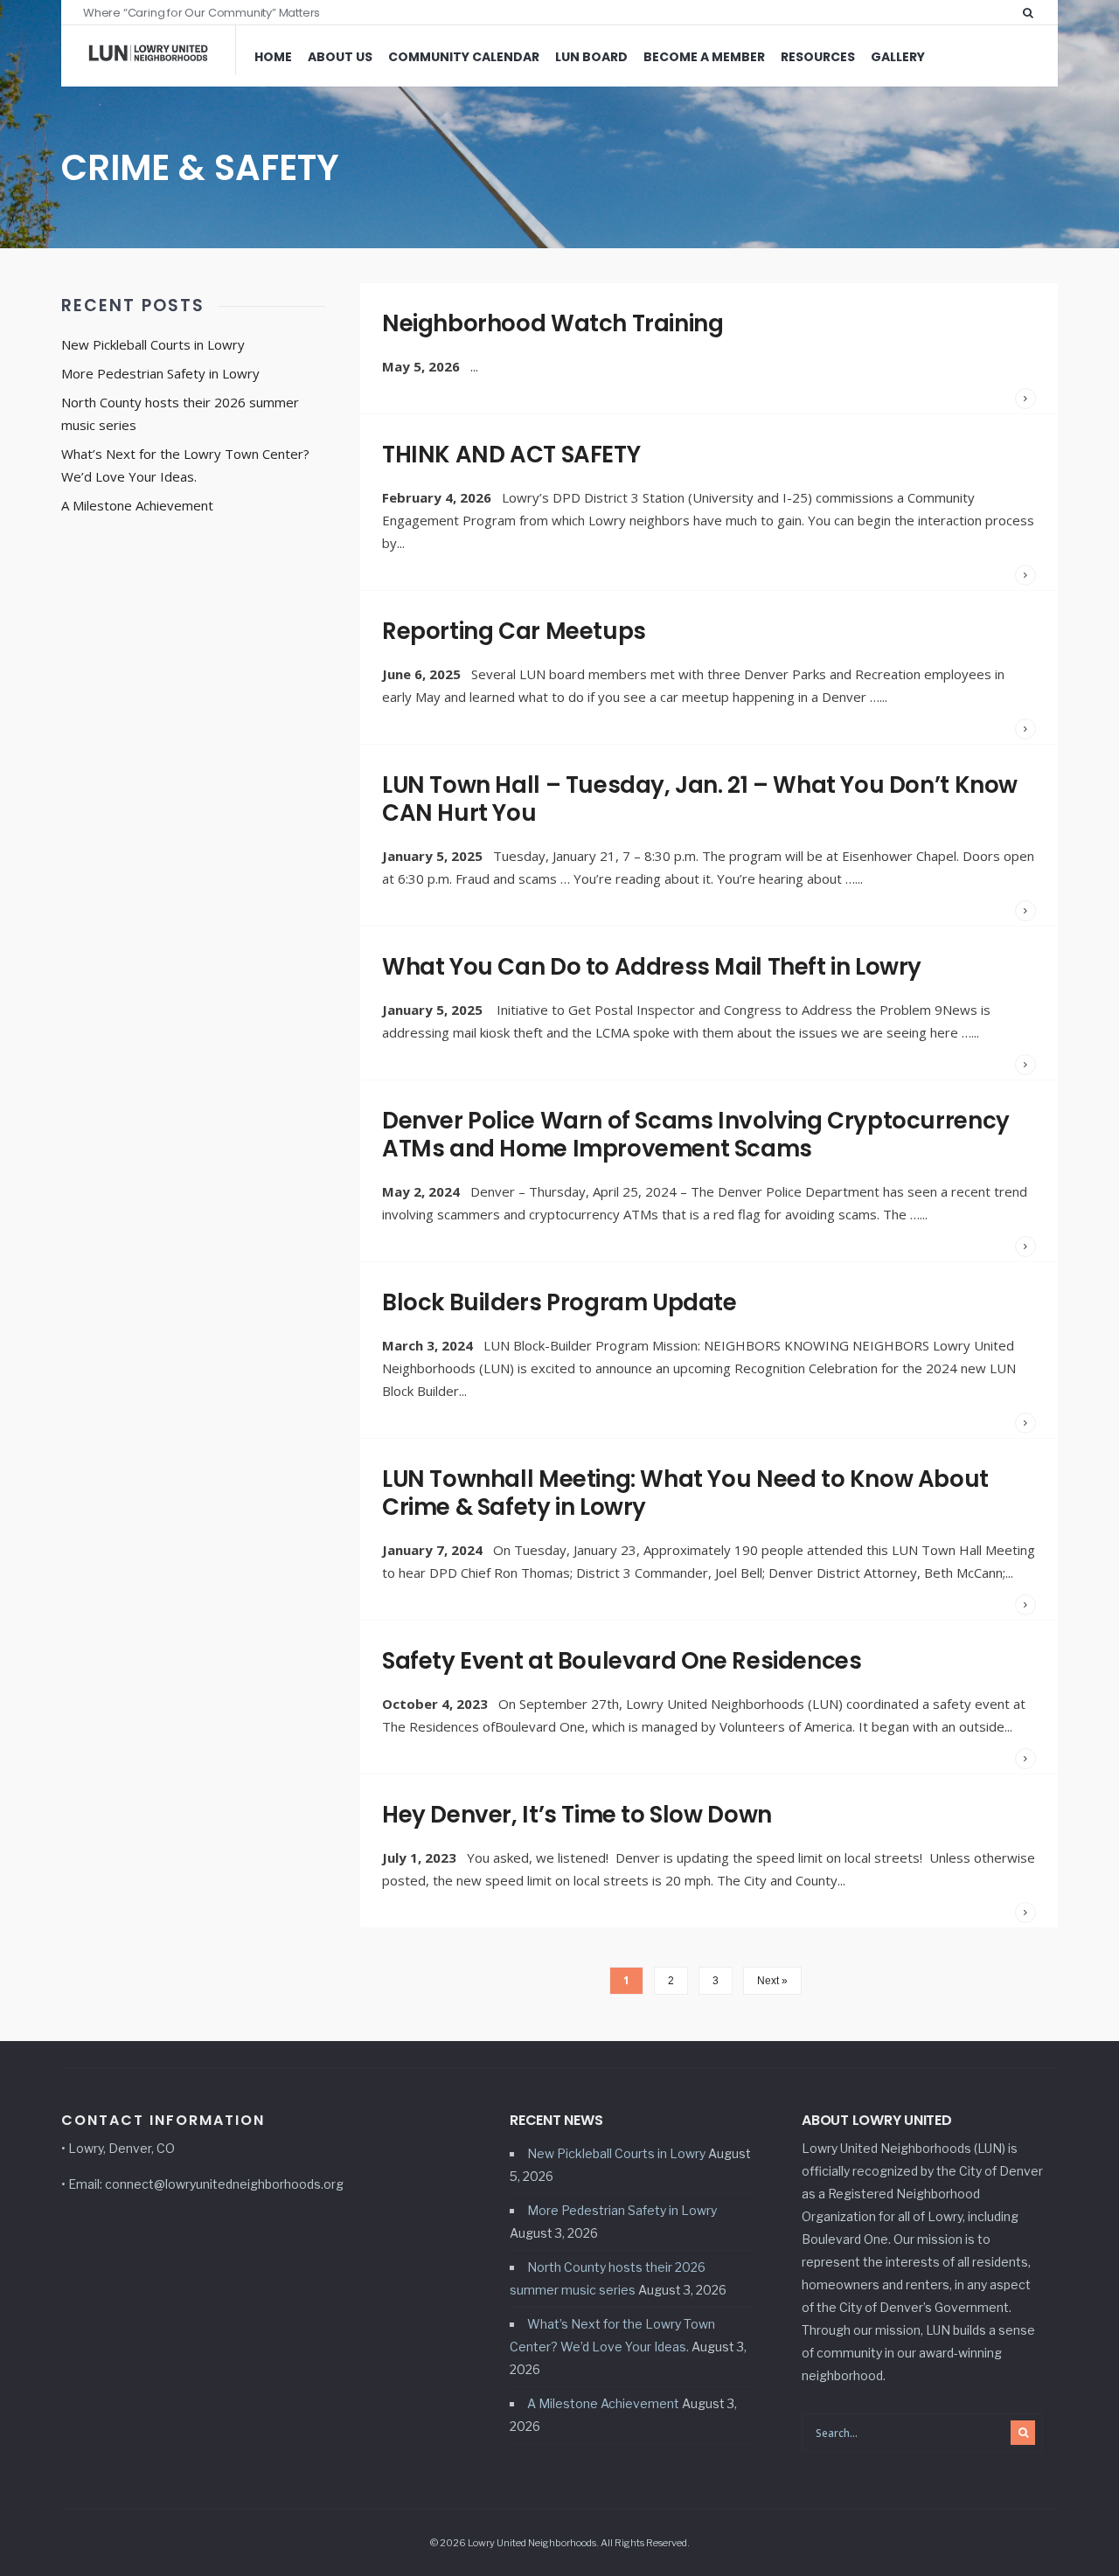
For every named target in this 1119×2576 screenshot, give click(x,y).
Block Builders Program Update (559, 1302)
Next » (772, 1981)
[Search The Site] (1032, 12)
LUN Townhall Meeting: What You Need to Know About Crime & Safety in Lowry (685, 1493)
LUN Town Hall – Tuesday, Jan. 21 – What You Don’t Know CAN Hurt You (700, 799)
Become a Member (704, 57)
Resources (818, 57)
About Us (340, 57)
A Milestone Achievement (137, 505)
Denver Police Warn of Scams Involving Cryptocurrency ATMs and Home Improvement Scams (696, 1135)
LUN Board (591, 57)
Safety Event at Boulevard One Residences (622, 1661)
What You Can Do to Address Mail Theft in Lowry (652, 967)
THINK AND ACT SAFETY (511, 455)
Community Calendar (464, 57)
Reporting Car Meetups (514, 631)
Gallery (898, 57)
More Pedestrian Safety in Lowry (160, 373)
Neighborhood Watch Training (553, 323)
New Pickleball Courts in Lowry (153, 344)
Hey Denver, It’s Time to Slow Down (577, 1815)
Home (273, 57)
